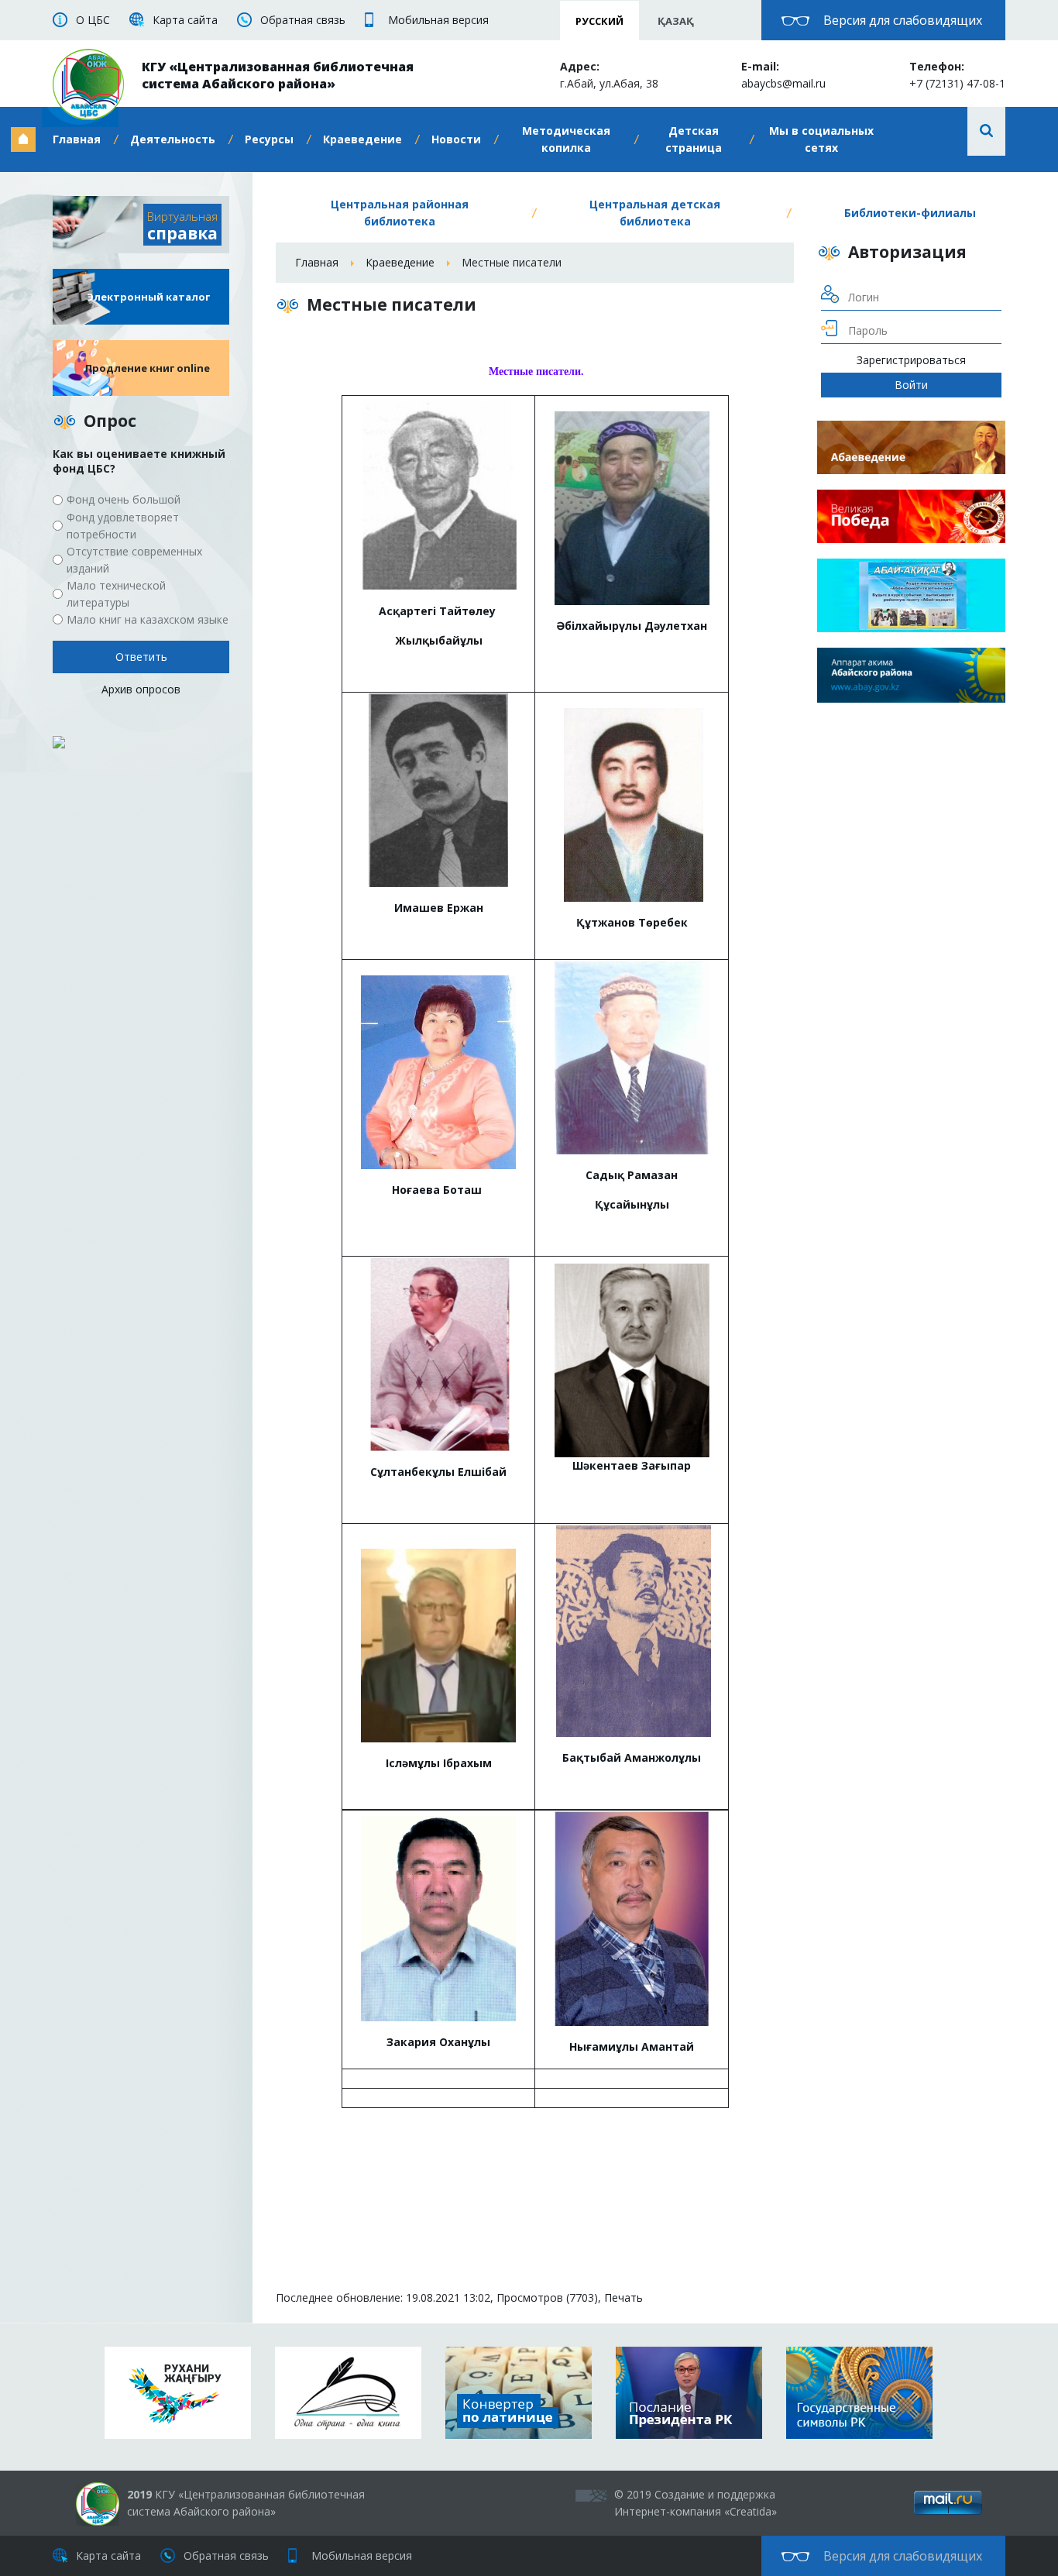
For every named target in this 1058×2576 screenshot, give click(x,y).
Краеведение (362, 139)
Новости (456, 139)
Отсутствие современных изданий (134, 560)
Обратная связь (303, 20)
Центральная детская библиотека (655, 213)
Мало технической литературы (116, 594)
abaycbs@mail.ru (783, 83)
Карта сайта (185, 20)
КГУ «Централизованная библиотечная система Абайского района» (278, 75)
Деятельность (173, 139)
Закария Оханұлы (438, 2042)
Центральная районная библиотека (400, 213)
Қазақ (676, 21)
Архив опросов (141, 689)
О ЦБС (93, 20)
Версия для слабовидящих (903, 20)
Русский (599, 21)
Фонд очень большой (124, 499)
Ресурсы (269, 139)
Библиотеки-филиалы (910, 213)
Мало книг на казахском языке (148, 619)
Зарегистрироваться (911, 360)
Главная (77, 139)
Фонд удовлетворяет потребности (123, 526)
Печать (623, 2297)
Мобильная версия (438, 20)
